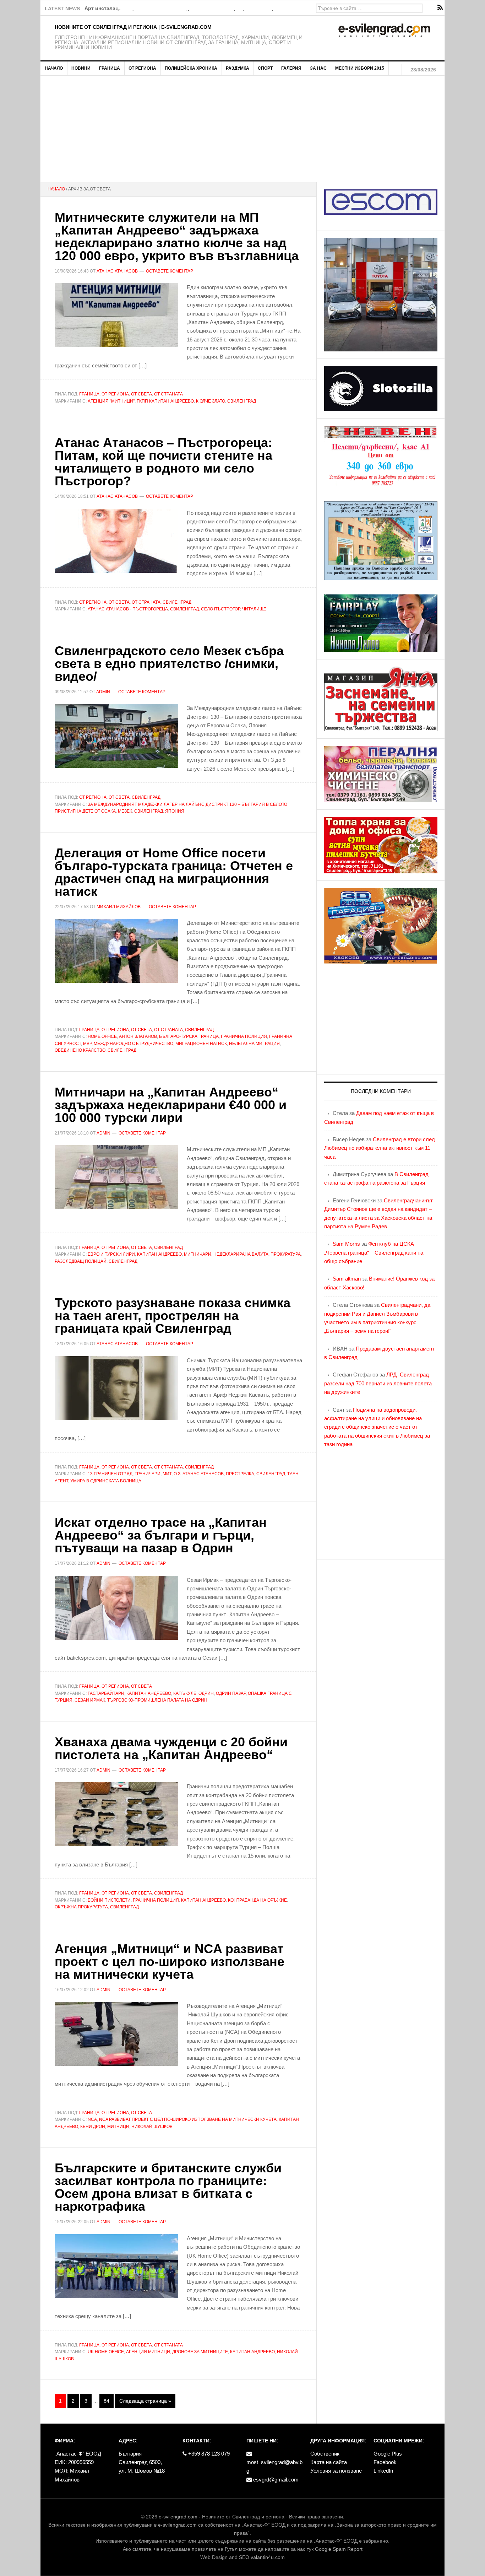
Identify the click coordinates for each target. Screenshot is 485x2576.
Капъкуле (185, 1693)
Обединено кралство (80, 1050)
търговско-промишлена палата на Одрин (157, 1700)
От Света (141, 394)
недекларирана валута (241, 1254)
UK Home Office (106, 2352)
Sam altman (347, 1279)
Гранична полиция (244, 1036)
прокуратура (286, 1254)
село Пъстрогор (220, 609)
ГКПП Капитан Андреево (165, 401)
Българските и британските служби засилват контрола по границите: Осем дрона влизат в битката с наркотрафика (168, 2187)
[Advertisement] (243, 129)
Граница (89, 394)
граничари (148, 1474)
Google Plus (388, 2454)
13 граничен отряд (110, 1474)
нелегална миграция (254, 1044)
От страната (168, 394)
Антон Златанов (138, 1036)
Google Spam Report (339, 2549)
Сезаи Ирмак (90, 1700)
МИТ (167, 1474)
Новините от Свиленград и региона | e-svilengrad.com (133, 27)
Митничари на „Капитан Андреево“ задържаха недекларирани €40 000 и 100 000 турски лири (171, 1105)
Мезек (125, 811)
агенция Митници (148, 2352)
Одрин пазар (231, 1693)
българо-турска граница (189, 1036)
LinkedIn (383, 2471)
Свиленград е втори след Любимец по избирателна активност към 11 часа (380, 1148)
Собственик (325, 2454)
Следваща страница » (145, 2401)
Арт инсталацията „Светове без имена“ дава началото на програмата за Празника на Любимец (204, 8)
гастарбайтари (106, 1693)
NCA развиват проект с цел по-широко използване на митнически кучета (188, 2119)
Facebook (385, 2462)
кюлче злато (211, 401)
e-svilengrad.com (178, 2517)
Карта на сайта (329, 2462)
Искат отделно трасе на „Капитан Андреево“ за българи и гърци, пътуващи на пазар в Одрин (161, 1535)
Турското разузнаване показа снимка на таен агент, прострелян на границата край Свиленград (173, 1316)
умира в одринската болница (106, 1481)
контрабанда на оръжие (257, 1900)
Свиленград (242, 401)
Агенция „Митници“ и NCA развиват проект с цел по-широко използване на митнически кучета (170, 1961)
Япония (175, 811)
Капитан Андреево (159, 1254)
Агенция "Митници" (111, 401)
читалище (254, 609)
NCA (92, 2119)
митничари (198, 1254)
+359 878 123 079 (208, 2454)
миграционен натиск (201, 1044)
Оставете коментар (170, 271)
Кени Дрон (93, 2127)
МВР (87, 1044)
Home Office (102, 1036)
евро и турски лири (111, 1254)
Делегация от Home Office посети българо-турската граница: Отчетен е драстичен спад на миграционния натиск (174, 872)
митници (118, 2127)
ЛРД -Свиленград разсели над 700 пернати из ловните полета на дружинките (378, 1383)
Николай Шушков (152, 2127)
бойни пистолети (109, 1900)
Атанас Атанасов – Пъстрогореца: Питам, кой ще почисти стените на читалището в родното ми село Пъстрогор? (164, 462)
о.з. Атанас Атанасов (199, 1474)
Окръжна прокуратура (81, 1907)
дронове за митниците (200, 2352)
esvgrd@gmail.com (275, 2480)
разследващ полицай (81, 1261)
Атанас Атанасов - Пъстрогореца (128, 609)
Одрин (206, 1693)
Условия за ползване (336, 2471)
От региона (115, 394)
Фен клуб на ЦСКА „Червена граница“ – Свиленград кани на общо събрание (374, 1252)
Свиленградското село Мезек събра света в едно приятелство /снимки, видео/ (169, 664)
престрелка (240, 1474)
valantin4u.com (268, 2557)
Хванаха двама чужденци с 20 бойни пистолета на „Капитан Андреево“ (171, 1748)
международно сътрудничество (133, 1044)
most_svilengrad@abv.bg (274, 2466)
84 (107, 2401)
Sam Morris (346, 1244)
